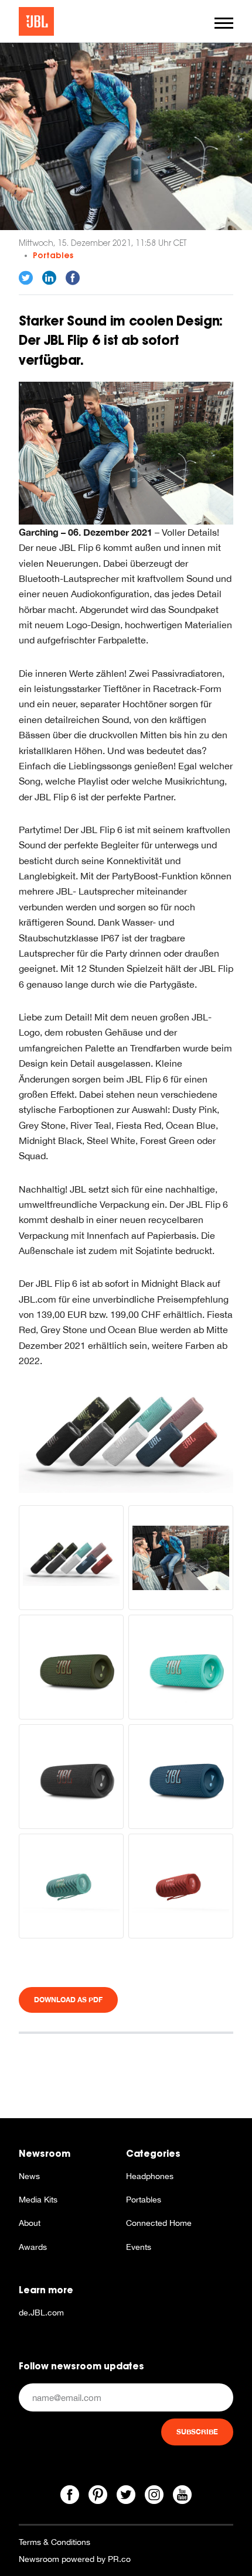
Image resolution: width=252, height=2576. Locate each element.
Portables (53, 255)
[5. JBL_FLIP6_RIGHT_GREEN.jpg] (71, 1667)
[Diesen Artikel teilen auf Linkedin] (49, 278)
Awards (33, 2247)
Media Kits (38, 2200)
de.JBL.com (41, 2313)
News (29, 2176)
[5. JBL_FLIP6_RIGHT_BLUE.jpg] (181, 1777)
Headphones (150, 2176)
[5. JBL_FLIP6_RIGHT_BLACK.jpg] (71, 1777)
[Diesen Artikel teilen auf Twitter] (26, 278)
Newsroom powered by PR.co (75, 2559)
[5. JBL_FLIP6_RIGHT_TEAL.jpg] (181, 1667)
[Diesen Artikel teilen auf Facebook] (73, 278)
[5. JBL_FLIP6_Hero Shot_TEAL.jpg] (71, 1886)
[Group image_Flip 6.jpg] (126, 1430)
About (30, 2223)
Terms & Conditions (55, 2542)
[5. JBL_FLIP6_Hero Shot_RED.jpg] (181, 1886)
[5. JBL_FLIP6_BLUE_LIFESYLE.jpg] (126, 452)
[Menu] (224, 23)
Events (139, 2247)
